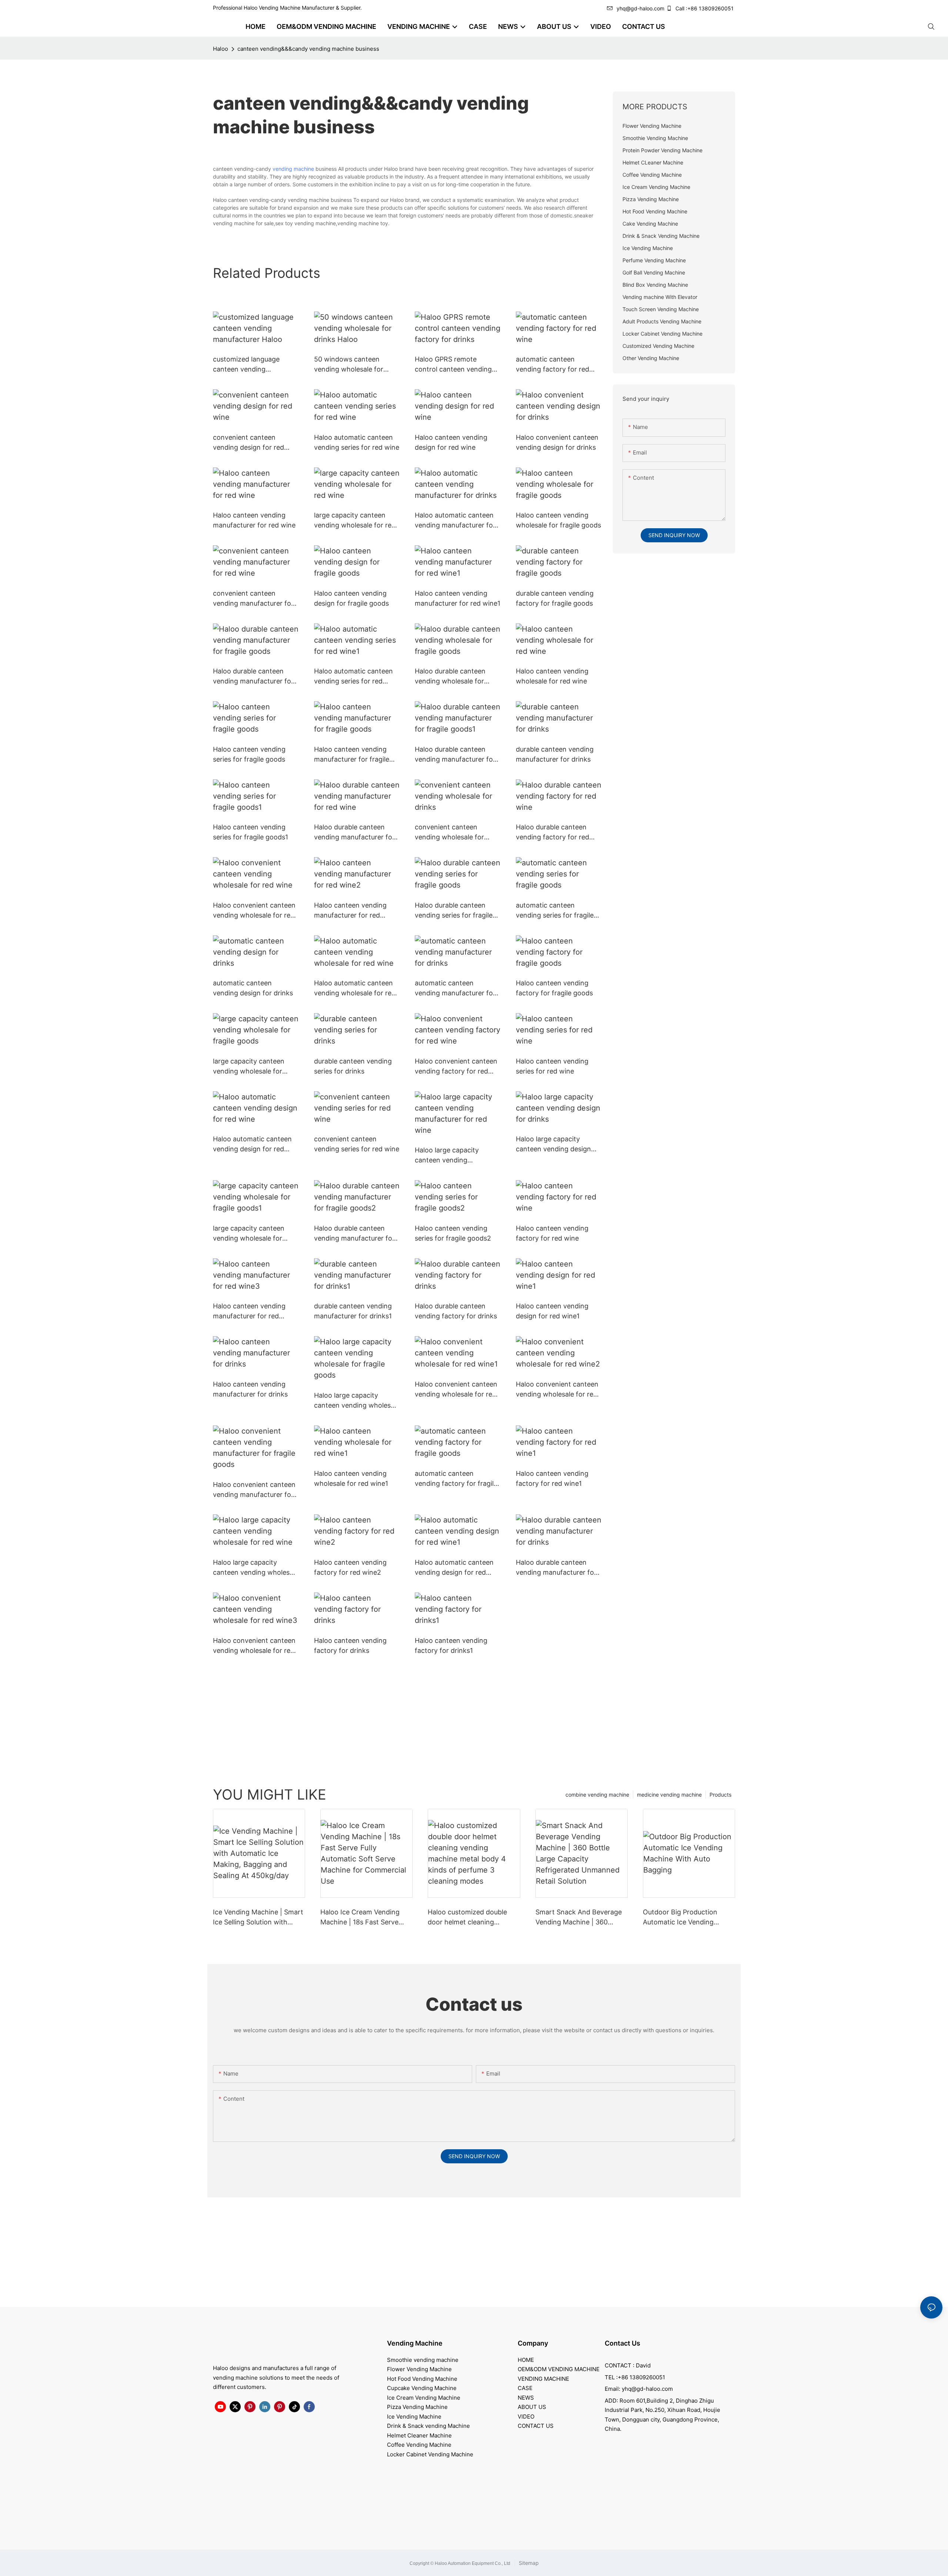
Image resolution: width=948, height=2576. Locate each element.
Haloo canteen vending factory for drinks (350, 1645)
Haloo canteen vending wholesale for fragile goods (558, 520)
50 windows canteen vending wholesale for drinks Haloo (349, 365)
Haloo (221, 49)
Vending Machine (415, 2343)
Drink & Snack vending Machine (428, 2426)
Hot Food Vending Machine (422, 2379)
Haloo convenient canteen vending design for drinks (557, 442)
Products (720, 1795)
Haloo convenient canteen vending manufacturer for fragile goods (254, 1490)
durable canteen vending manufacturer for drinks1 (353, 1311)
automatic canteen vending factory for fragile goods (456, 1479)
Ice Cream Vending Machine (424, 2398)
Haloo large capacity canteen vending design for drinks (553, 1144)
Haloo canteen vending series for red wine (552, 1066)
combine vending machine (597, 1795)
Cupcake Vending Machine (422, 2388)
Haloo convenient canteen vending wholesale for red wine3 (254, 1646)
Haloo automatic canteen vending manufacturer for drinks (455, 521)
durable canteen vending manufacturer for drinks (555, 754)
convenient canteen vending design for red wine (248, 443)
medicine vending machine (669, 1795)
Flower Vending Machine (419, 2369)
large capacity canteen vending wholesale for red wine (355, 521)
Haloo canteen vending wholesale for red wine (552, 676)
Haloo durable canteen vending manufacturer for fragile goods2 (354, 1234)
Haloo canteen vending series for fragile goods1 (251, 832)
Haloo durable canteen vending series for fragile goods (454, 911)
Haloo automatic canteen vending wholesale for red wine (355, 989)
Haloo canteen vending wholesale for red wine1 (351, 1478)
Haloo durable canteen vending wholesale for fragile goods (450, 677)
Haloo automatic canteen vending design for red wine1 (454, 1568)
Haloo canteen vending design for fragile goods (351, 598)
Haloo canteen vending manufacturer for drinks (250, 1389)
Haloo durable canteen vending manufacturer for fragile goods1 (455, 755)
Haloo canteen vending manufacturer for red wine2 (350, 911)
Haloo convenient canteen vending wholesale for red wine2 (557, 1390)
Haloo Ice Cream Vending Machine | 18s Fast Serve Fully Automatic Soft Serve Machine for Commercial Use (366, 1918)
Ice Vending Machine (414, 2417)
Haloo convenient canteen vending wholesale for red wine (254, 911)
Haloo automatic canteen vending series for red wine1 (353, 677)
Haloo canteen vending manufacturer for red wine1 (458, 598)
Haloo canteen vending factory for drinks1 (451, 1645)
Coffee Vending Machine (419, 2445)
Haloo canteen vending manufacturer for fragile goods (352, 755)
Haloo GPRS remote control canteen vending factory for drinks (453, 365)
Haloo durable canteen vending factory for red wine (553, 833)
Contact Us (622, 2343)
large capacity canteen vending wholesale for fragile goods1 (249, 1234)
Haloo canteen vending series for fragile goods (249, 754)
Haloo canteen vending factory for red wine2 (350, 1567)
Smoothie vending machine (423, 2360)
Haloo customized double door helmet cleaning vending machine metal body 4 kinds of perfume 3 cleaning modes (473, 1918)
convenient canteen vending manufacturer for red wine (253, 599)
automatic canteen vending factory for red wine (553, 365)
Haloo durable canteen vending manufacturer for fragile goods (253, 677)
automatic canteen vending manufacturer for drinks (455, 989)
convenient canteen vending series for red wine (357, 1144)
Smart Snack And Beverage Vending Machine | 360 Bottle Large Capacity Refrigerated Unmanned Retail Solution (579, 1918)
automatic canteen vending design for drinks (253, 988)
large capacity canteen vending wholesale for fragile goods (249, 1067)
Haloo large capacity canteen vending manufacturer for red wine (456, 1156)
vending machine (293, 169)
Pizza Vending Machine (417, 2407)
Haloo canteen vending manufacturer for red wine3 (249, 1312)
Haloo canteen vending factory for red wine (552, 1233)
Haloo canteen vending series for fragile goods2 (453, 1233)
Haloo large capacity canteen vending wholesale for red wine (256, 1568)
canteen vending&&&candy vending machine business (308, 49)
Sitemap (528, 2563)
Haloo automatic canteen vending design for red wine (252, 1144)
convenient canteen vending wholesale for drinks (449, 833)
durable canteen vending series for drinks (353, 1066)
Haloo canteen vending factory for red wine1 (552, 1478)
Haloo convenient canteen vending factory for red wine (456, 1067)
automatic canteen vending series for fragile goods (555, 911)
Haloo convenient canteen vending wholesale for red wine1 (456, 1390)
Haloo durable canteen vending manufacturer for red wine (354, 833)
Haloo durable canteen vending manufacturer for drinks (556, 1568)
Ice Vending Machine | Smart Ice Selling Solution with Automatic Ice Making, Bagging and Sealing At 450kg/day (258, 1918)
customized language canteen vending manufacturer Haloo (246, 365)
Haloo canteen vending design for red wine (451, 442)
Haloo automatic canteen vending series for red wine (357, 442)
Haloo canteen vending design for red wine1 (552, 1311)
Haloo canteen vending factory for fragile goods (554, 988)
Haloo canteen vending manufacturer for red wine (254, 520)
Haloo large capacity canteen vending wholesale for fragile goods (357, 1401)
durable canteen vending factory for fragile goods (555, 598)
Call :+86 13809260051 (705, 8)
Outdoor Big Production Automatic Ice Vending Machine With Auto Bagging (687, 1918)
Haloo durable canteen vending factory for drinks (456, 1311)
